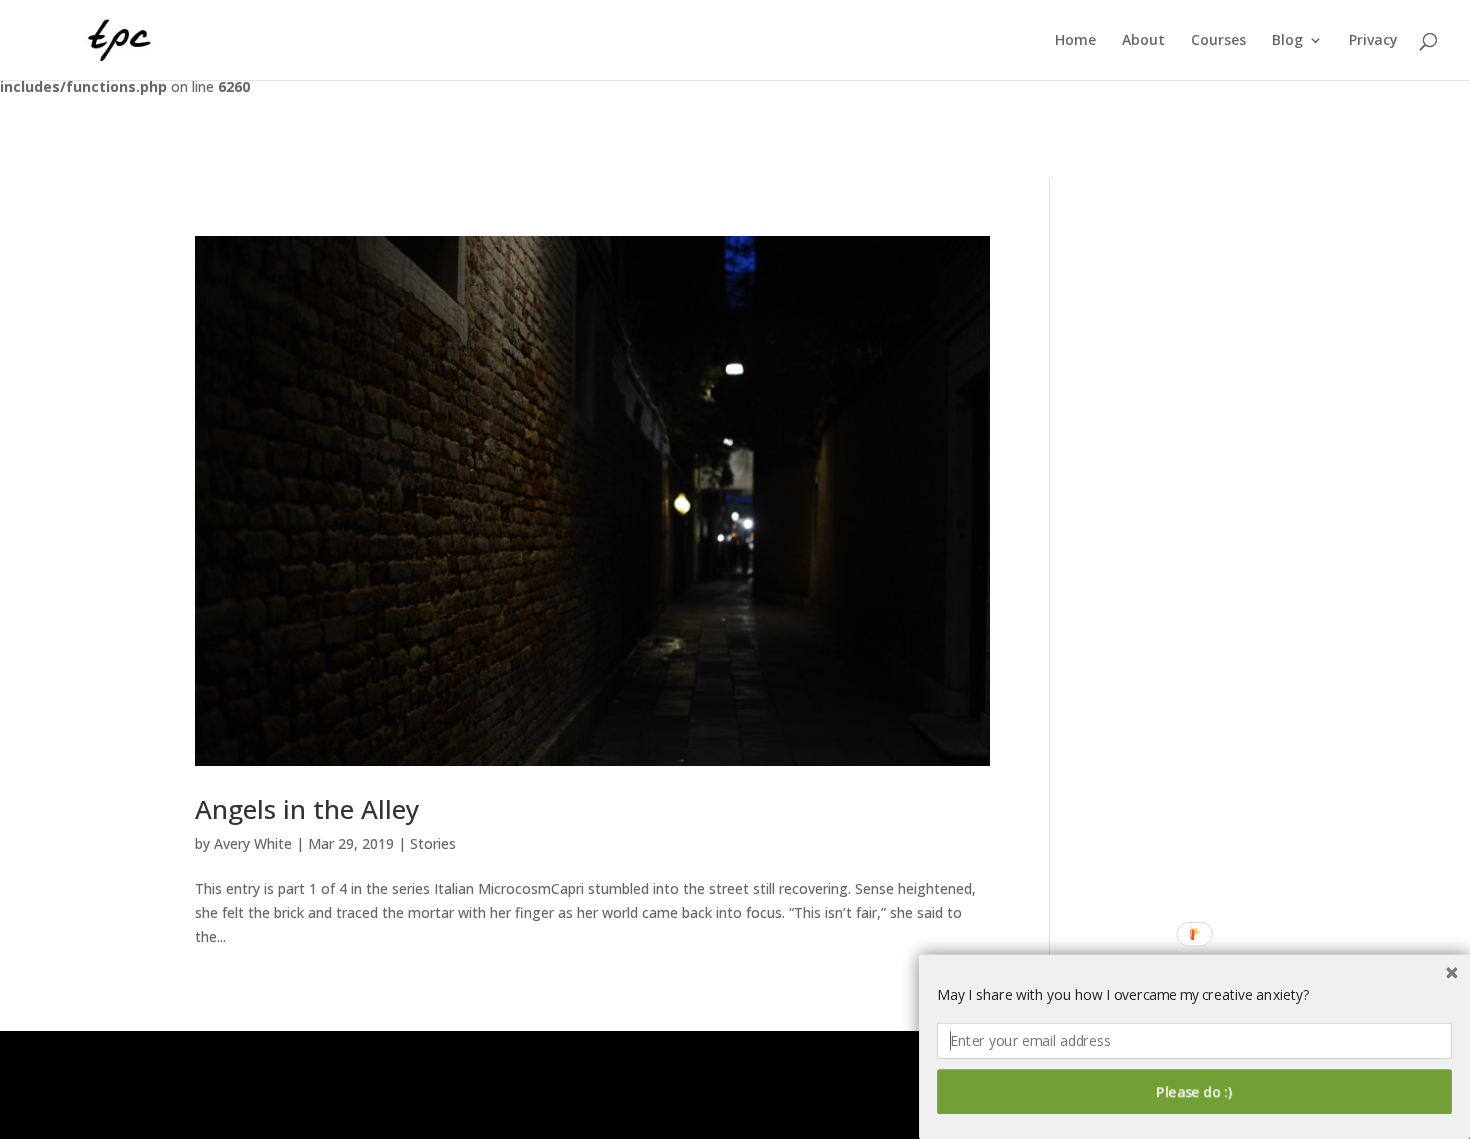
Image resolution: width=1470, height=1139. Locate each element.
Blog (1287, 41)
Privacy (1373, 41)
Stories (433, 843)
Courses (1218, 41)
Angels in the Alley (307, 809)
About (1143, 41)
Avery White (253, 843)
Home (1075, 41)
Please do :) (1194, 1091)
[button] (1194, 995)
